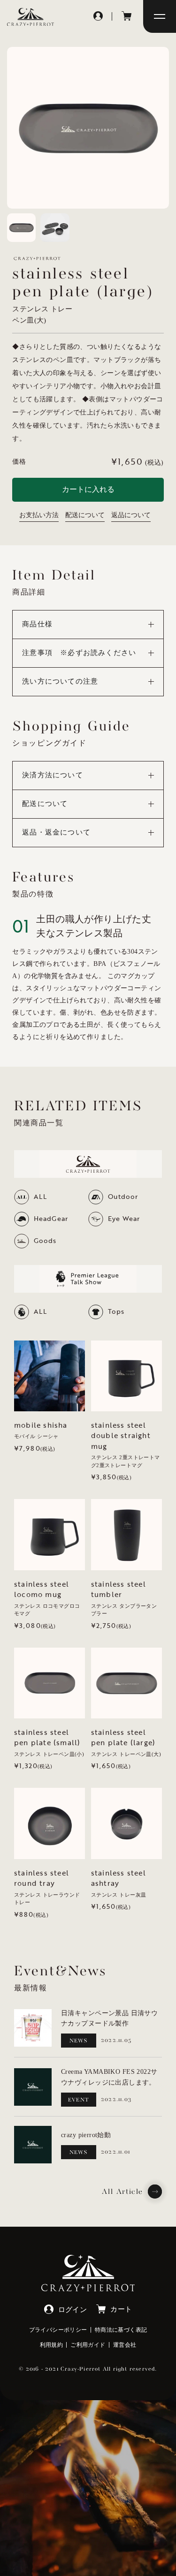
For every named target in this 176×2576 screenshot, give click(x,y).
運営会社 (125, 2345)
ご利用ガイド (88, 2345)
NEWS (79, 2041)
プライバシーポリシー (58, 2330)
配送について (85, 515)
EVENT (79, 2100)
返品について (131, 515)
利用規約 (52, 2345)
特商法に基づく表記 (121, 2330)
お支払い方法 (39, 515)
